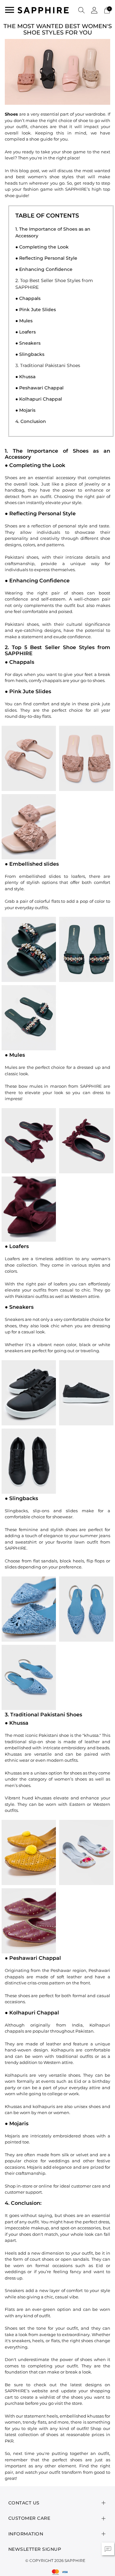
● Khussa (25, 377)
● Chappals (28, 298)
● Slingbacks (30, 354)
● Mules (24, 321)
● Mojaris (25, 410)
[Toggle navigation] (10, 10)
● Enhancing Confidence (44, 269)
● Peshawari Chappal (39, 388)
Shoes (11, 114)
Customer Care (29, 2518)
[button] (81, 10)
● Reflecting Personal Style (46, 258)
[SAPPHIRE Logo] (43, 10)
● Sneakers (28, 343)
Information (26, 2534)
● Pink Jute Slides (36, 310)
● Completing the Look (42, 247)
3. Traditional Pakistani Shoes (48, 365)
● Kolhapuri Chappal (39, 399)
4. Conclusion (31, 421)
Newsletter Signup (35, 2549)
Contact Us (24, 2503)
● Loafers (26, 332)
